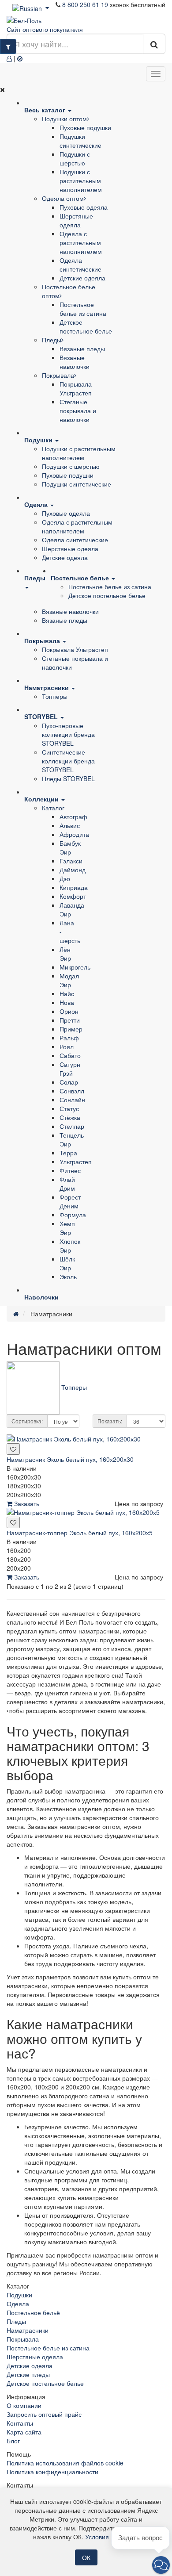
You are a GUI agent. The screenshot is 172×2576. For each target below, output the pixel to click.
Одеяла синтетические (80, 264)
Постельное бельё (33, 2312)
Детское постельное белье (86, 326)
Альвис (70, 825)
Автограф (73, 816)
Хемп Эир (67, 1228)
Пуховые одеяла (84, 207)
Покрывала (58, 375)
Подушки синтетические (80, 141)
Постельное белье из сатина (83, 309)
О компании (24, 2405)
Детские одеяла (82, 278)
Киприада (74, 887)
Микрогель (75, 967)
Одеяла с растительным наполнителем (81, 242)
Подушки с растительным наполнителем (81, 180)
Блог (13, 2441)
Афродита (74, 834)
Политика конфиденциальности (52, 2472)
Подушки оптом (64, 119)
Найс (67, 993)
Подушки (19, 2295)
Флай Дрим (67, 1184)
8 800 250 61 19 (85, 4)
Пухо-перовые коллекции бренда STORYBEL (68, 734)
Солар (69, 1082)
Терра (68, 1153)
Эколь (68, 1276)
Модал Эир (69, 980)
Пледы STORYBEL (68, 778)
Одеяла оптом (63, 198)
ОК (86, 2557)
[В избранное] (13, 1449)
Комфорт (73, 896)
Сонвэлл (72, 1091)
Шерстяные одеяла (76, 220)
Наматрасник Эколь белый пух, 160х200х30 (70, 1459)
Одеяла (18, 2304)
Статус (69, 1108)
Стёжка (70, 1117)
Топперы (55, 696)
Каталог (53, 808)
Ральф (69, 1038)
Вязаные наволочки (75, 362)
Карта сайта (24, 2432)
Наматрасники (28, 2330)
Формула (73, 1215)
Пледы (52, 340)
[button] (161, 2565)
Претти (70, 1020)
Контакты (20, 2423)
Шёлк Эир (67, 1263)
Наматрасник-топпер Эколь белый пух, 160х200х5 (80, 1533)
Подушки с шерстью (75, 158)
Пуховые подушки (85, 127)
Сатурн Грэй (70, 1069)
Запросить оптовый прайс (44, 2414)
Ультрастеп (76, 1161)
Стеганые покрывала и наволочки (78, 410)
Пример (71, 1029)
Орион (69, 1011)
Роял (67, 1046)
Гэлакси (71, 861)
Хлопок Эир (70, 1246)
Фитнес (70, 1170)
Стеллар (72, 1126)
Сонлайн (72, 1100)
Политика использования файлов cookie (65, 2463)
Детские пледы (28, 2374)
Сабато (70, 1055)
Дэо (65, 878)
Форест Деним (70, 1201)
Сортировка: (27, 1421)
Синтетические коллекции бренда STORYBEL (68, 761)
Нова (67, 1002)
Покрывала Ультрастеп (76, 388)
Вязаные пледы (82, 349)
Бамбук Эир (70, 847)
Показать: (110, 1421)
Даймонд (73, 870)
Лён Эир (65, 954)
